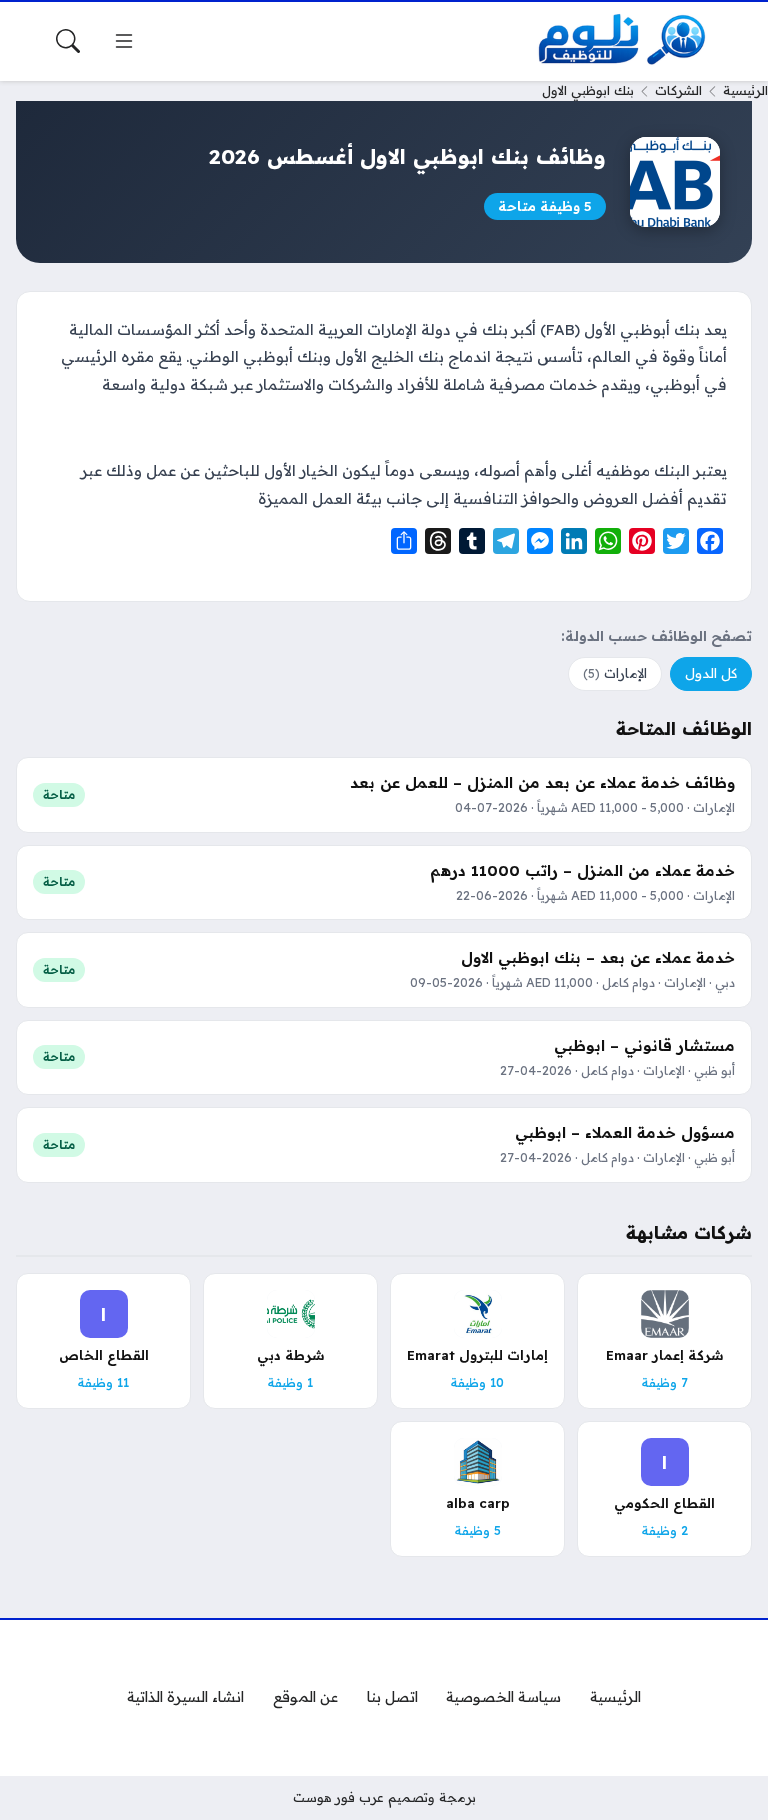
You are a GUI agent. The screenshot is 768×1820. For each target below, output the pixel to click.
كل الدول (711, 673)
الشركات (678, 90)
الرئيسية (745, 90)
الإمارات (615, 673)
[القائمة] (124, 41)
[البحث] (68, 41)
